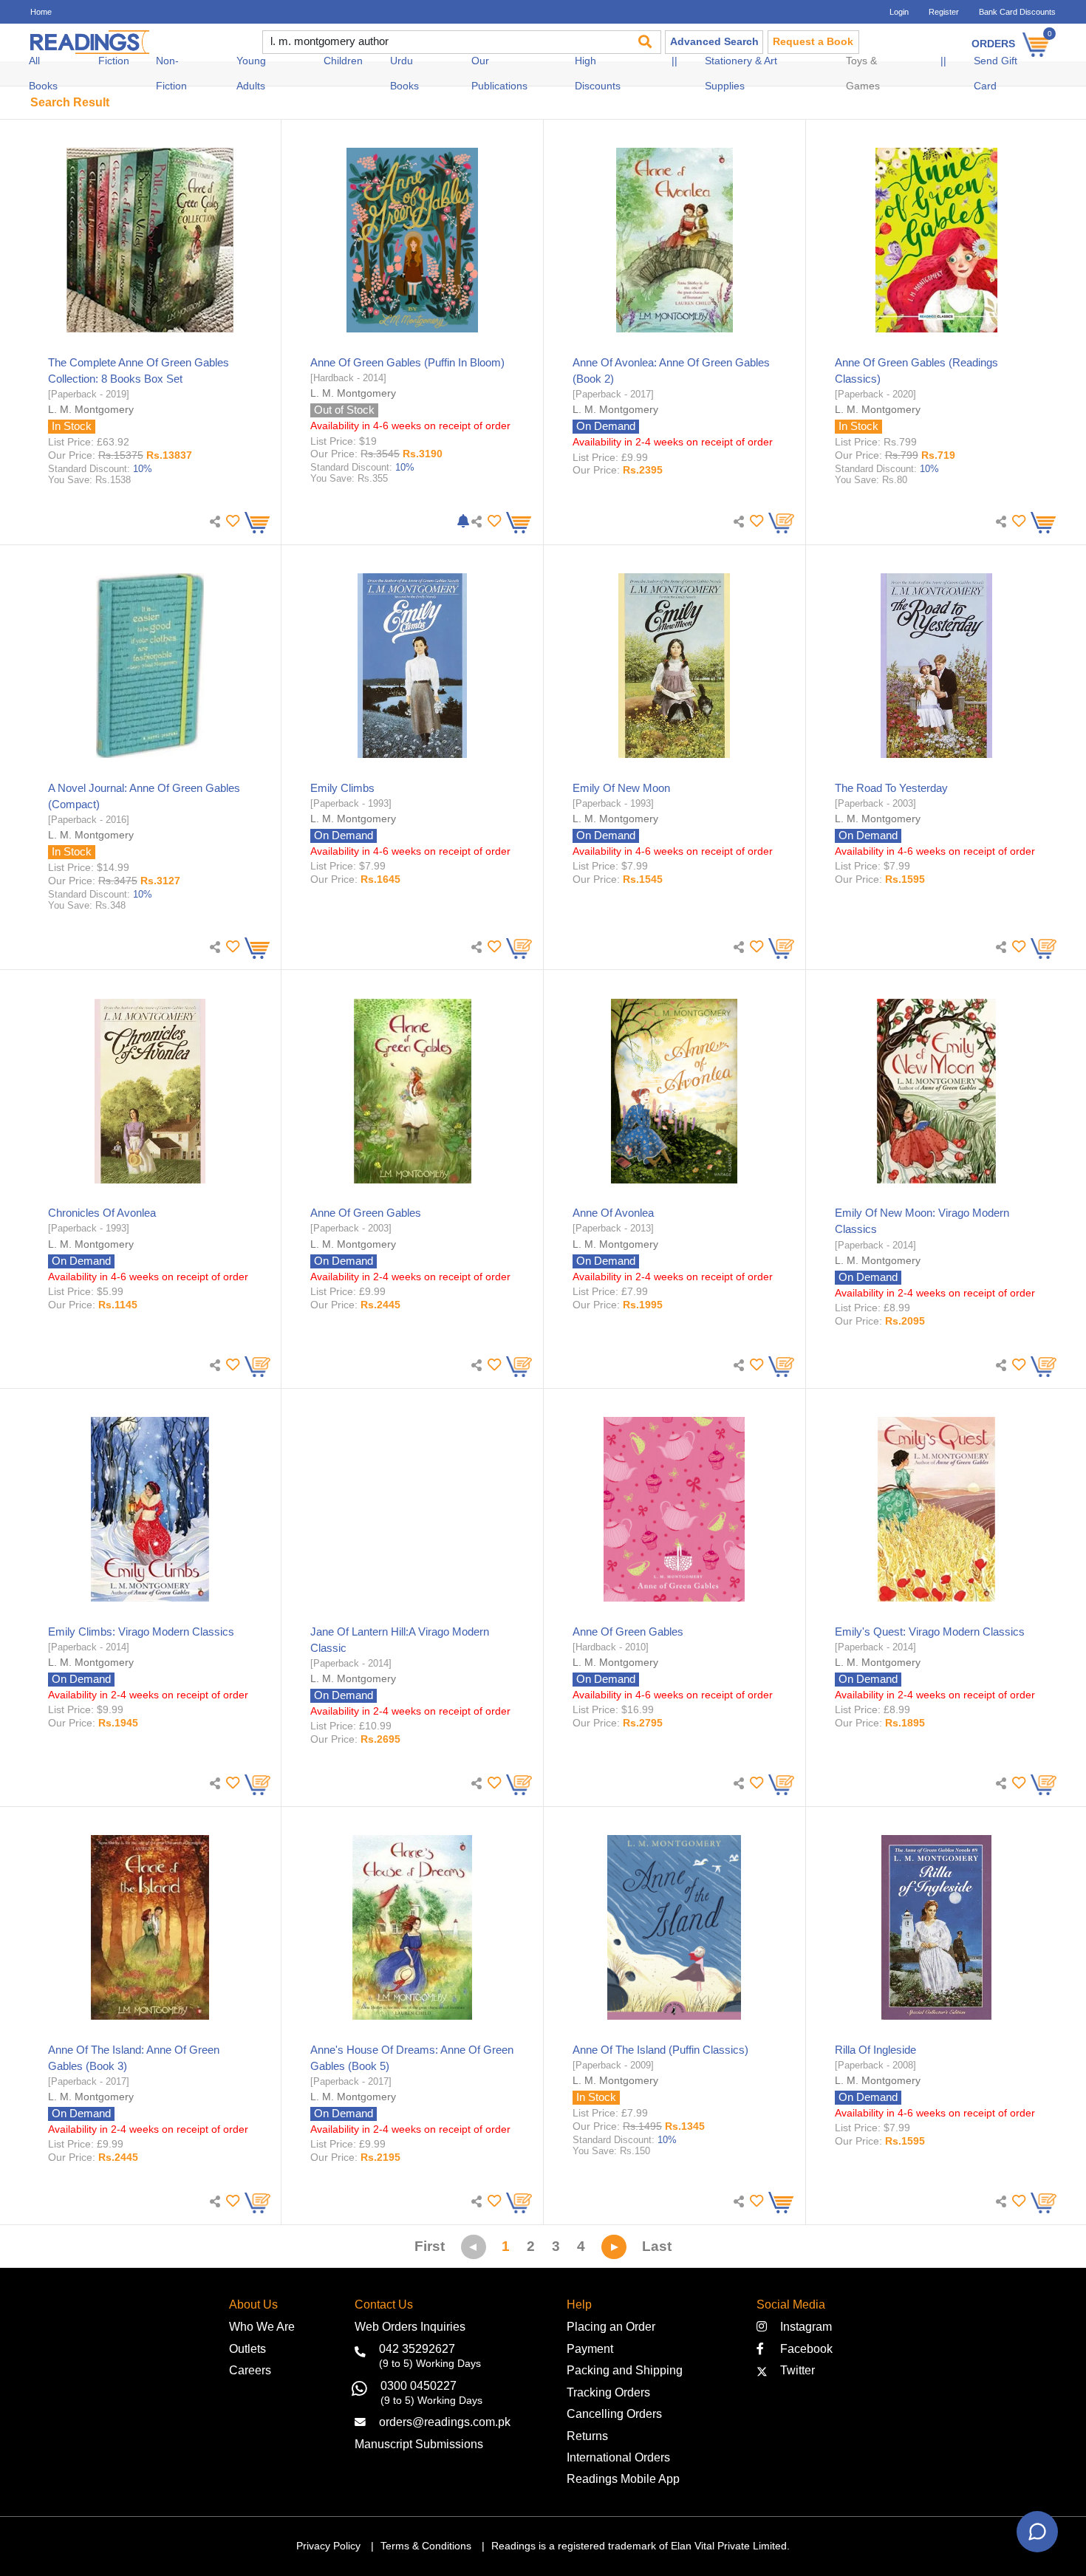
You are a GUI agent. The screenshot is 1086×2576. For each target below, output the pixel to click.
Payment (590, 2348)
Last (657, 2246)
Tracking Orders (608, 2392)
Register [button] (944, 12)
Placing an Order (611, 2326)
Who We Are (262, 2326)
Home (41, 12)
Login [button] (899, 12)
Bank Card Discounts (1017, 12)
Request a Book (813, 42)
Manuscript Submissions (419, 2444)
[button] (231, 521)
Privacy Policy (328, 2546)
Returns (587, 2436)
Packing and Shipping (625, 2370)
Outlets (247, 2348)
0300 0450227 (419, 2385)
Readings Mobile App (623, 2478)
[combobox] (445, 42)
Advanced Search (714, 42)
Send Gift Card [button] (995, 74)
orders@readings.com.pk (445, 2422)
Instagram (803, 2326)
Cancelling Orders (614, 2413)
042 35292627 (417, 2348)
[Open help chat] (1037, 2532)
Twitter (795, 2370)
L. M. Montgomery (91, 409)
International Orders (618, 2457)
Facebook (802, 2348)
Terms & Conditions (426, 2546)
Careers (250, 2370)
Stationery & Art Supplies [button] (741, 74)
